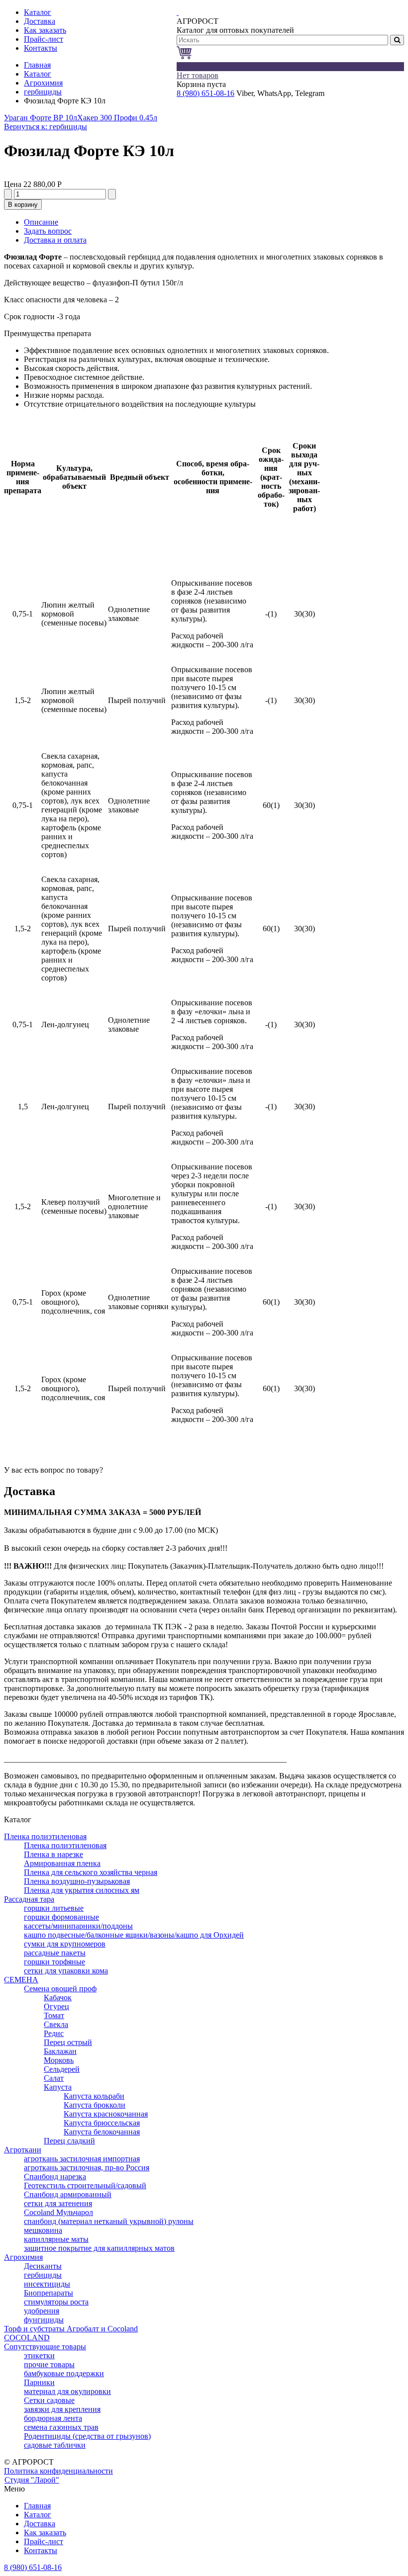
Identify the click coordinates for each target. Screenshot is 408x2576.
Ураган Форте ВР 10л (41, 118)
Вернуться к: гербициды (46, 127)
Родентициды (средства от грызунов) (87, 2436)
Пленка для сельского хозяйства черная (91, 1872)
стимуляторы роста (56, 2302)
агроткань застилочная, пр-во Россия (87, 2168)
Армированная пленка (62, 1863)
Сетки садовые (49, 2400)
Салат (54, 2078)
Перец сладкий (69, 2141)
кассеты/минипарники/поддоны (78, 1926)
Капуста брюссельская (102, 2123)
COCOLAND (27, 2338)
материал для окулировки (67, 2391)
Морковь (59, 2060)
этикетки (39, 2355)
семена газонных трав (61, 2427)
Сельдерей (62, 2069)
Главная (37, 65)
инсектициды (47, 2284)
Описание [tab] (41, 222)
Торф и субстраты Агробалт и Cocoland (71, 2329)
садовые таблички (55, 2445)
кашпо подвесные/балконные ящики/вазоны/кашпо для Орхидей (134, 1935)
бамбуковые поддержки (64, 2373)
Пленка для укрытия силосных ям (82, 1890)
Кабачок (58, 1998)
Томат (54, 2015)
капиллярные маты (56, 2239)
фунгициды (44, 2320)
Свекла (56, 2024)
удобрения (42, 2311)
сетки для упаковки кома (66, 1971)
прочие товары (49, 2364)
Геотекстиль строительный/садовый (85, 2185)
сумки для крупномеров (65, 1944)
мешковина (43, 2230)
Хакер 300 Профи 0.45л (117, 118)
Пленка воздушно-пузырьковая (77, 1881)
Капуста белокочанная (102, 2132)
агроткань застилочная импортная (82, 2159)
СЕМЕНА (21, 1980)
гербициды (43, 92)
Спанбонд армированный (68, 2194)
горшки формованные (61, 1917)
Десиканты (43, 2266)
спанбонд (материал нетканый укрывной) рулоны (109, 2221)
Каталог (38, 74)
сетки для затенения (58, 2203)
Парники (39, 2382)
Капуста (58, 2087)
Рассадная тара (29, 1899)
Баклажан (60, 2051)
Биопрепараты (49, 2293)
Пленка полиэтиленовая (45, 1836)
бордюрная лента (53, 2418)
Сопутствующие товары (45, 2347)
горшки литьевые (54, 1908)
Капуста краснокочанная (106, 2114)
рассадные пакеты (55, 1953)
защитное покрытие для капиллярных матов (99, 2248)
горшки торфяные (54, 1962)
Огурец (56, 2006)
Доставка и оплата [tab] (55, 240)
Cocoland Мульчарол (58, 2212)
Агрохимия (43, 83)
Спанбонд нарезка (55, 2176)
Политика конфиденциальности (58, 2471)
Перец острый (68, 2042)
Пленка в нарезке (53, 1854)
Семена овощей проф (60, 1989)
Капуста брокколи (95, 2105)
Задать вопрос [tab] (48, 231)
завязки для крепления (62, 2409)
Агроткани (23, 2150)
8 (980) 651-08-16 (205, 93)
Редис (54, 2033)
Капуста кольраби (94, 2096)
